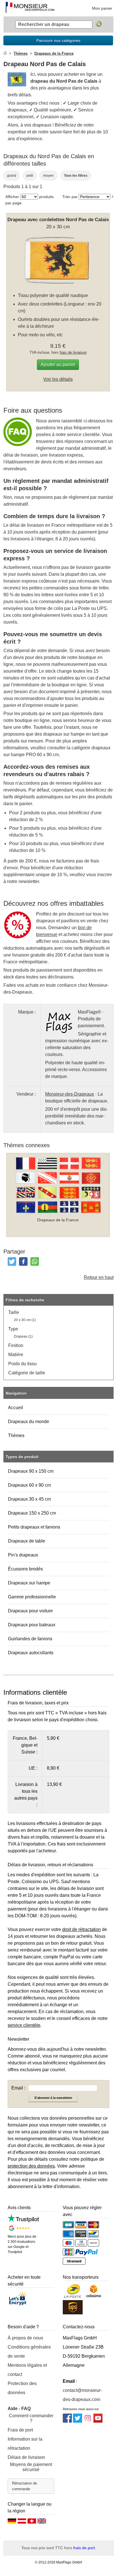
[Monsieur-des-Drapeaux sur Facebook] (67, 2421)
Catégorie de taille (27, 1373)
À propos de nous (25, 2338)
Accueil (15, 1408)
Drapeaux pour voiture (30, 1611)
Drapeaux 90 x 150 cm (31, 1471)
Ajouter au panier (58, 364)
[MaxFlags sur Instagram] (88, 2421)
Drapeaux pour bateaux (32, 1625)
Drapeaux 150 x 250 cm (32, 1513)
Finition (16, 1345)
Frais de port (20, 2430)
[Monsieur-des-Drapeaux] (30, 8)
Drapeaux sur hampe (29, 1583)
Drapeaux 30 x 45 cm (29, 1499)
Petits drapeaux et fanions (34, 1527)
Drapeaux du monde (29, 1422)
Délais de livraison (26, 2457)
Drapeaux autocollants (31, 1653)
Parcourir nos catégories (58, 40)
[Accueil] (5, 53)
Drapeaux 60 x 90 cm (29, 1485)
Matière (16, 1355)
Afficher (12, 197)
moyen (48, 176)
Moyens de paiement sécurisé (31, 2467)
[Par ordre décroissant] (113, 196)
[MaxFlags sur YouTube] (98, 2421)
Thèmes (16, 1435)
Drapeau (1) (23, 1336)
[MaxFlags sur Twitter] (78, 2421)
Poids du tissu (22, 1364)
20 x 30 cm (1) (25, 1320)
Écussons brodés (25, 1569)
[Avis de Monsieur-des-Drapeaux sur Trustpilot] (23, 2221)
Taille (14, 1312)
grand (12, 176)
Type (13, 1329)
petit (30, 176)
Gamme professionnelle (32, 1597)
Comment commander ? (31, 2418)
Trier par (70, 197)
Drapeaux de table (27, 1541)
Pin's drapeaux (23, 1555)
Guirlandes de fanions (30, 1639)
